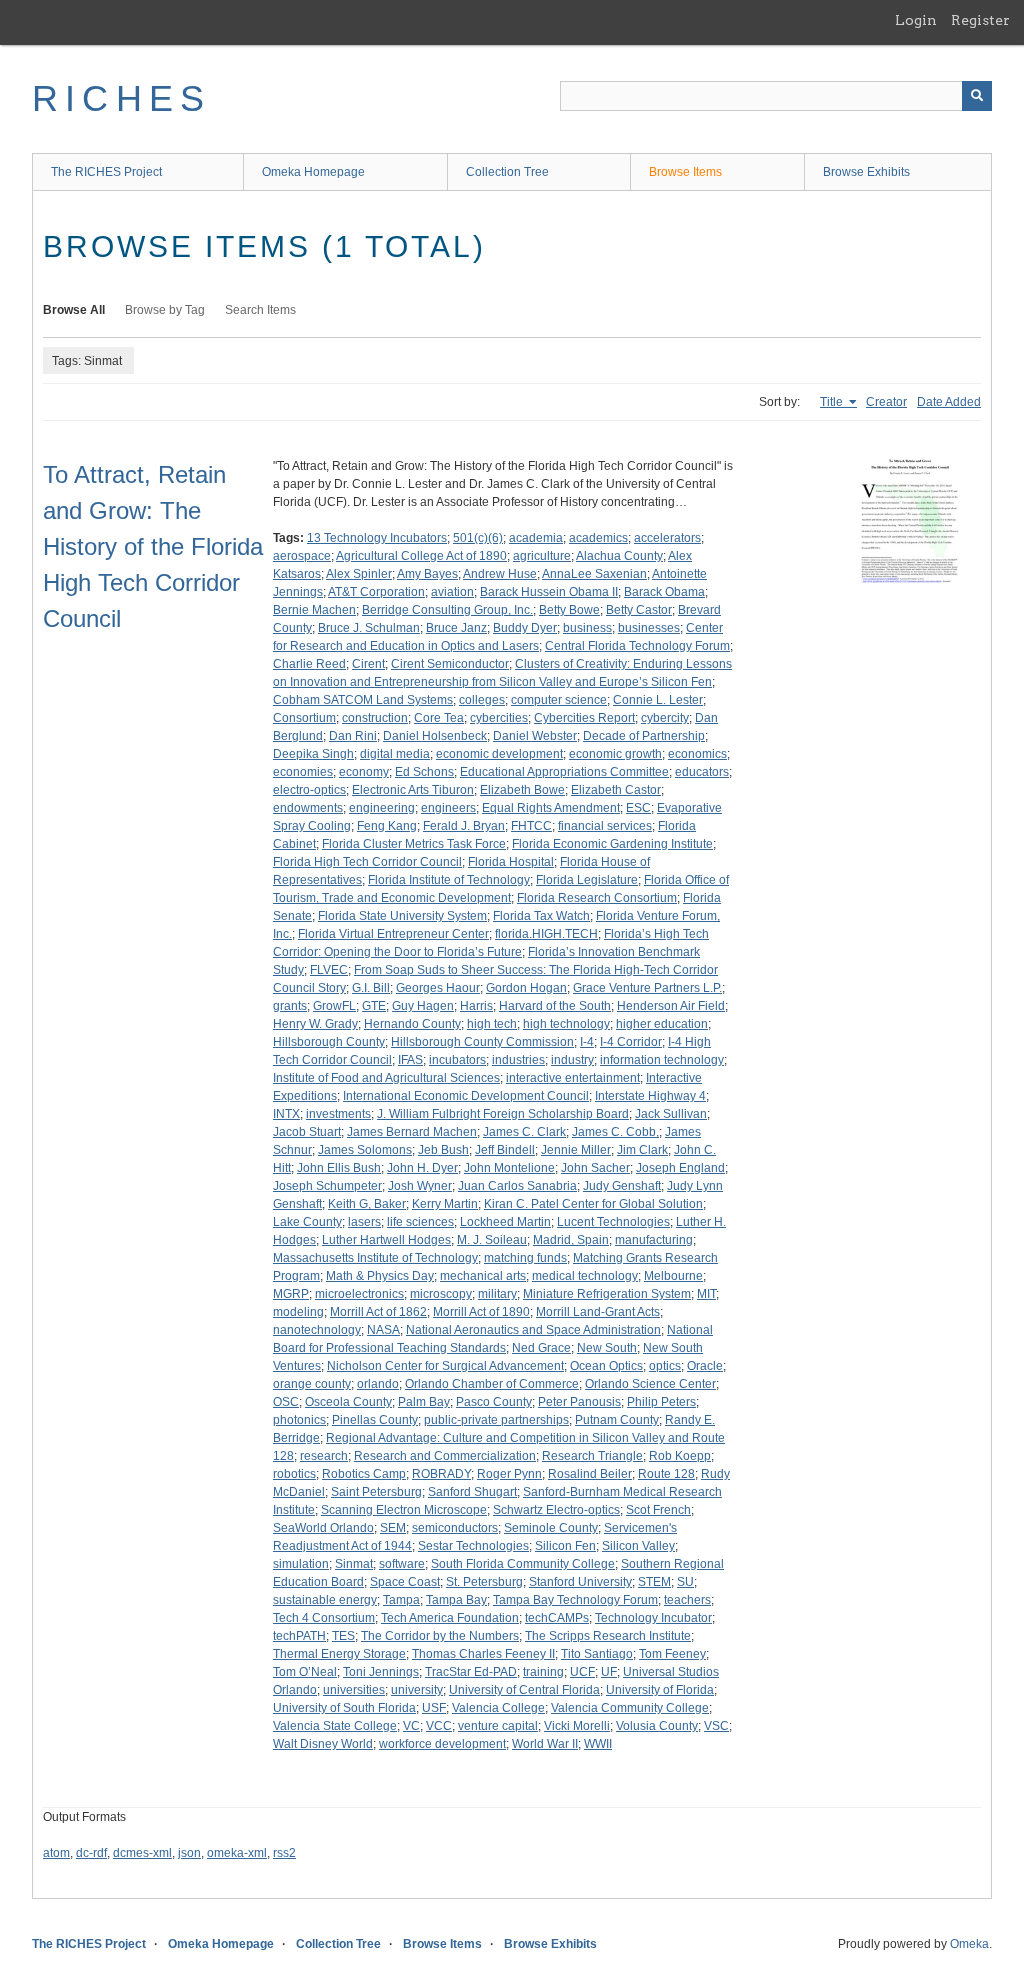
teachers (687, 1600)
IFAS (410, 1060)
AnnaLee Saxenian (594, 574)
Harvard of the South (555, 1006)
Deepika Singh (313, 754)
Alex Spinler (359, 574)
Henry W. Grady (315, 1024)
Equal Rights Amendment (551, 808)
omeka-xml (237, 1853)
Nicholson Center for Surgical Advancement (445, 1366)
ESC (638, 808)
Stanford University (580, 1582)
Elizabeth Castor (616, 790)
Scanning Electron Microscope (404, 1510)
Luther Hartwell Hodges (386, 1240)
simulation (301, 1564)
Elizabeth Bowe (522, 790)
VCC (439, 1726)
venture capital (498, 1726)
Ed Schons (424, 772)
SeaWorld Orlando (323, 1528)
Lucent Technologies (613, 1222)
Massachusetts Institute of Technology (375, 1258)
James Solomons (365, 1150)
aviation (452, 592)
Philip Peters (661, 1402)
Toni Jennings (381, 1672)
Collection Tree (507, 172)
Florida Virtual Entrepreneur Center (393, 934)
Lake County (307, 1222)
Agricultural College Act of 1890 (421, 556)
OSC (286, 1402)
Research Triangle (592, 1456)
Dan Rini (353, 736)
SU (685, 1582)
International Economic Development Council (466, 1096)
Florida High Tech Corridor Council (367, 862)
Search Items (260, 310)
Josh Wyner (420, 1186)
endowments (308, 808)
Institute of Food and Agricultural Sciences (386, 1078)
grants (290, 1006)
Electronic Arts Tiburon (413, 790)
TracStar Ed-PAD (471, 1672)
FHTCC (531, 826)
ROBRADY (441, 1474)
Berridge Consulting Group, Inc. (447, 610)
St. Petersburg (484, 1582)
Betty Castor (639, 610)
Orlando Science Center (650, 1384)
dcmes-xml (142, 1853)
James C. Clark (524, 1132)
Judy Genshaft (622, 1186)
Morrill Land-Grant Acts (598, 1312)
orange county (312, 1384)
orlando (378, 1384)
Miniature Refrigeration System (607, 1294)
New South (607, 1348)
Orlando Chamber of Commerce (492, 1384)
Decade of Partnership (644, 736)
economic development (499, 754)
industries (518, 1060)
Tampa (401, 1600)
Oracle (705, 1366)
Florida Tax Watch (541, 916)
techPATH (299, 1636)
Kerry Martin (445, 1204)
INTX (286, 1114)
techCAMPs (557, 1618)
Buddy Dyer (525, 628)
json (189, 1853)
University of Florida (660, 1690)
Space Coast (405, 1582)
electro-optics (309, 790)
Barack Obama (664, 592)
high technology (566, 1024)
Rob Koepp (680, 1456)
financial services (605, 826)
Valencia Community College (630, 1708)
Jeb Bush (443, 1150)
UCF (582, 1672)
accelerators (667, 538)
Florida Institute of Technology (449, 880)
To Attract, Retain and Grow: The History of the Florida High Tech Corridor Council (153, 546)
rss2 (284, 1853)
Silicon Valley (638, 1546)
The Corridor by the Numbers (440, 1636)
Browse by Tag (165, 310)
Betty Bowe (569, 610)
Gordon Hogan (526, 988)
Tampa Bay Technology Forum (575, 1600)
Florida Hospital (511, 862)
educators (702, 772)
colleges (482, 700)
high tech (492, 1024)
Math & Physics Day (380, 1276)
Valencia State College (335, 1726)
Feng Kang (387, 826)
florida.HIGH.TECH (546, 934)
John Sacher (595, 1168)
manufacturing (654, 1240)
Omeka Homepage (313, 172)
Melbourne (673, 1276)
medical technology (585, 1276)
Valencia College (498, 1708)
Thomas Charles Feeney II (483, 1654)
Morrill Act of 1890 (481, 1312)
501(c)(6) (478, 538)
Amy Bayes (427, 574)
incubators (457, 1060)
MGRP (291, 1294)
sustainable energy (325, 1600)
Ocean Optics (606, 1366)
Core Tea (439, 718)
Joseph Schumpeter (327, 1186)
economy (364, 772)
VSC (716, 1726)
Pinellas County (375, 1420)
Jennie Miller (576, 1150)
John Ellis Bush (339, 1168)
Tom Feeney (672, 1654)
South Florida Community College (523, 1564)
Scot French (658, 1510)
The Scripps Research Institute (608, 1636)
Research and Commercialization (445, 1456)
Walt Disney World (323, 1744)
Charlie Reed (309, 664)
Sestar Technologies (473, 1546)
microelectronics (359, 1294)
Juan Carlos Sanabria (517, 1186)
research (324, 1456)
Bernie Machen (314, 610)
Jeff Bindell (505, 1150)
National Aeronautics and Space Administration (533, 1330)
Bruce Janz (456, 628)
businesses (649, 628)
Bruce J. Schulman (369, 628)
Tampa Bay (456, 1600)
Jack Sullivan (671, 1114)
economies (303, 772)
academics (598, 538)
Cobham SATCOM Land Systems (363, 700)
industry (572, 1060)
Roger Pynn (509, 1474)
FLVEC (329, 970)
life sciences (420, 1222)
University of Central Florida (524, 1690)
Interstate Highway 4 (650, 1096)
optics (665, 1366)
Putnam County (617, 1420)
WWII (598, 1744)
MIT (706, 1294)
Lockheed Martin (505, 1222)
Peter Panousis (579, 1402)
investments (338, 1114)
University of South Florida (344, 1708)
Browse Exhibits (866, 172)
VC (411, 1726)
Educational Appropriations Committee (564, 772)
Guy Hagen (423, 1006)
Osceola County (348, 1402)
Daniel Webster (535, 736)
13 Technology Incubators (377, 538)
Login (916, 20)
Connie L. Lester (658, 700)
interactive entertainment (573, 1078)
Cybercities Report (584, 718)
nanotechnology (317, 1330)
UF (609, 1672)
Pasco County (494, 1402)
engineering (382, 808)
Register (980, 20)
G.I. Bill (371, 988)
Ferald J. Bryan (464, 826)
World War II (545, 1744)
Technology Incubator (653, 1618)
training (543, 1672)
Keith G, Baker (367, 1204)
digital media (395, 754)
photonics (299, 1420)
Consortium (304, 718)
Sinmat (354, 1564)
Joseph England (680, 1168)
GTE (374, 1006)
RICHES (121, 98)
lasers (364, 1222)
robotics (294, 1474)
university (417, 1690)
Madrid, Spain (571, 1240)
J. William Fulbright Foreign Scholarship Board (503, 1114)
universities (354, 1690)
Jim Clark (642, 1150)
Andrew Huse (500, 574)
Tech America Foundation (450, 1618)
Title (833, 402)
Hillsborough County (329, 1042)
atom (56, 1853)
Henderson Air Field (671, 1006)
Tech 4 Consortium (324, 1618)
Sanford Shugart (472, 1492)
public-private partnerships (496, 1420)
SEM (393, 1528)
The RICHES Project (106, 172)
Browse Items (685, 172)
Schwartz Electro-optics (556, 1510)
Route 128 (666, 1474)
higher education (662, 1024)
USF (434, 1708)
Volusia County (657, 1726)
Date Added (949, 402)
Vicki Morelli (577, 1726)
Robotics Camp (364, 1474)
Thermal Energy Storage (339, 1654)
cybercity (665, 718)
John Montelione (509, 1168)
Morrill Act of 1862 (378, 1312)
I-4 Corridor (631, 1042)
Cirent (368, 664)
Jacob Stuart (307, 1132)
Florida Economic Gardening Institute (612, 844)
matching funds (525, 1258)
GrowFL (334, 1006)
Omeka (969, 1944)
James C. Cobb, (615, 1132)
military (497, 1294)
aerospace (302, 556)
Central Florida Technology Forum (637, 646)
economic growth (615, 754)
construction (375, 718)
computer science (559, 700)
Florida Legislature (587, 880)
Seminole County (551, 1528)
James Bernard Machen (412, 1132)
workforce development (442, 1744)
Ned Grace (541, 1348)
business (587, 628)
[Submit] (977, 96)
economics (697, 754)
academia (536, 538)
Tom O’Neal (305, 1672)
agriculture (542, 556)
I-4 (587, 1042)
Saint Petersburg (376, 1492)
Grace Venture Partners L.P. (647, 988)
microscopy (441, 1294)
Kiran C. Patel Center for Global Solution (593, 1204)
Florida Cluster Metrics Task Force (414, 844)
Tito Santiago (597, 1654)
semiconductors (455, 1528)
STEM (654, 1582)
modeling (298, 1312)
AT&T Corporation (376, 592)
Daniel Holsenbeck (435, 736)
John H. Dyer (422, 1168)
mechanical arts (483, 1276)
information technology (662, 1060)
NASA (383, 1330)
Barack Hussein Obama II (549, 592)
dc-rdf (91, 1853)
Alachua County (619, 556)
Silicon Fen (565, 1546)
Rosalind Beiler (590, 1474)
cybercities (499, 718)
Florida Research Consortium (597, 898)
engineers (448, 808)
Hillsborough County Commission (482, 1042)
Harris (476, 1006)
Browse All (74, 310)
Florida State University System (402, 916)
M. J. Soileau (492, 1240)
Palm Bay (424, 1402)
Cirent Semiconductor (450, 664)
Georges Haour (438, 988)
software (402, 1564)
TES (343, 1636)
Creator (886, 402)
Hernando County (412, 1024)
